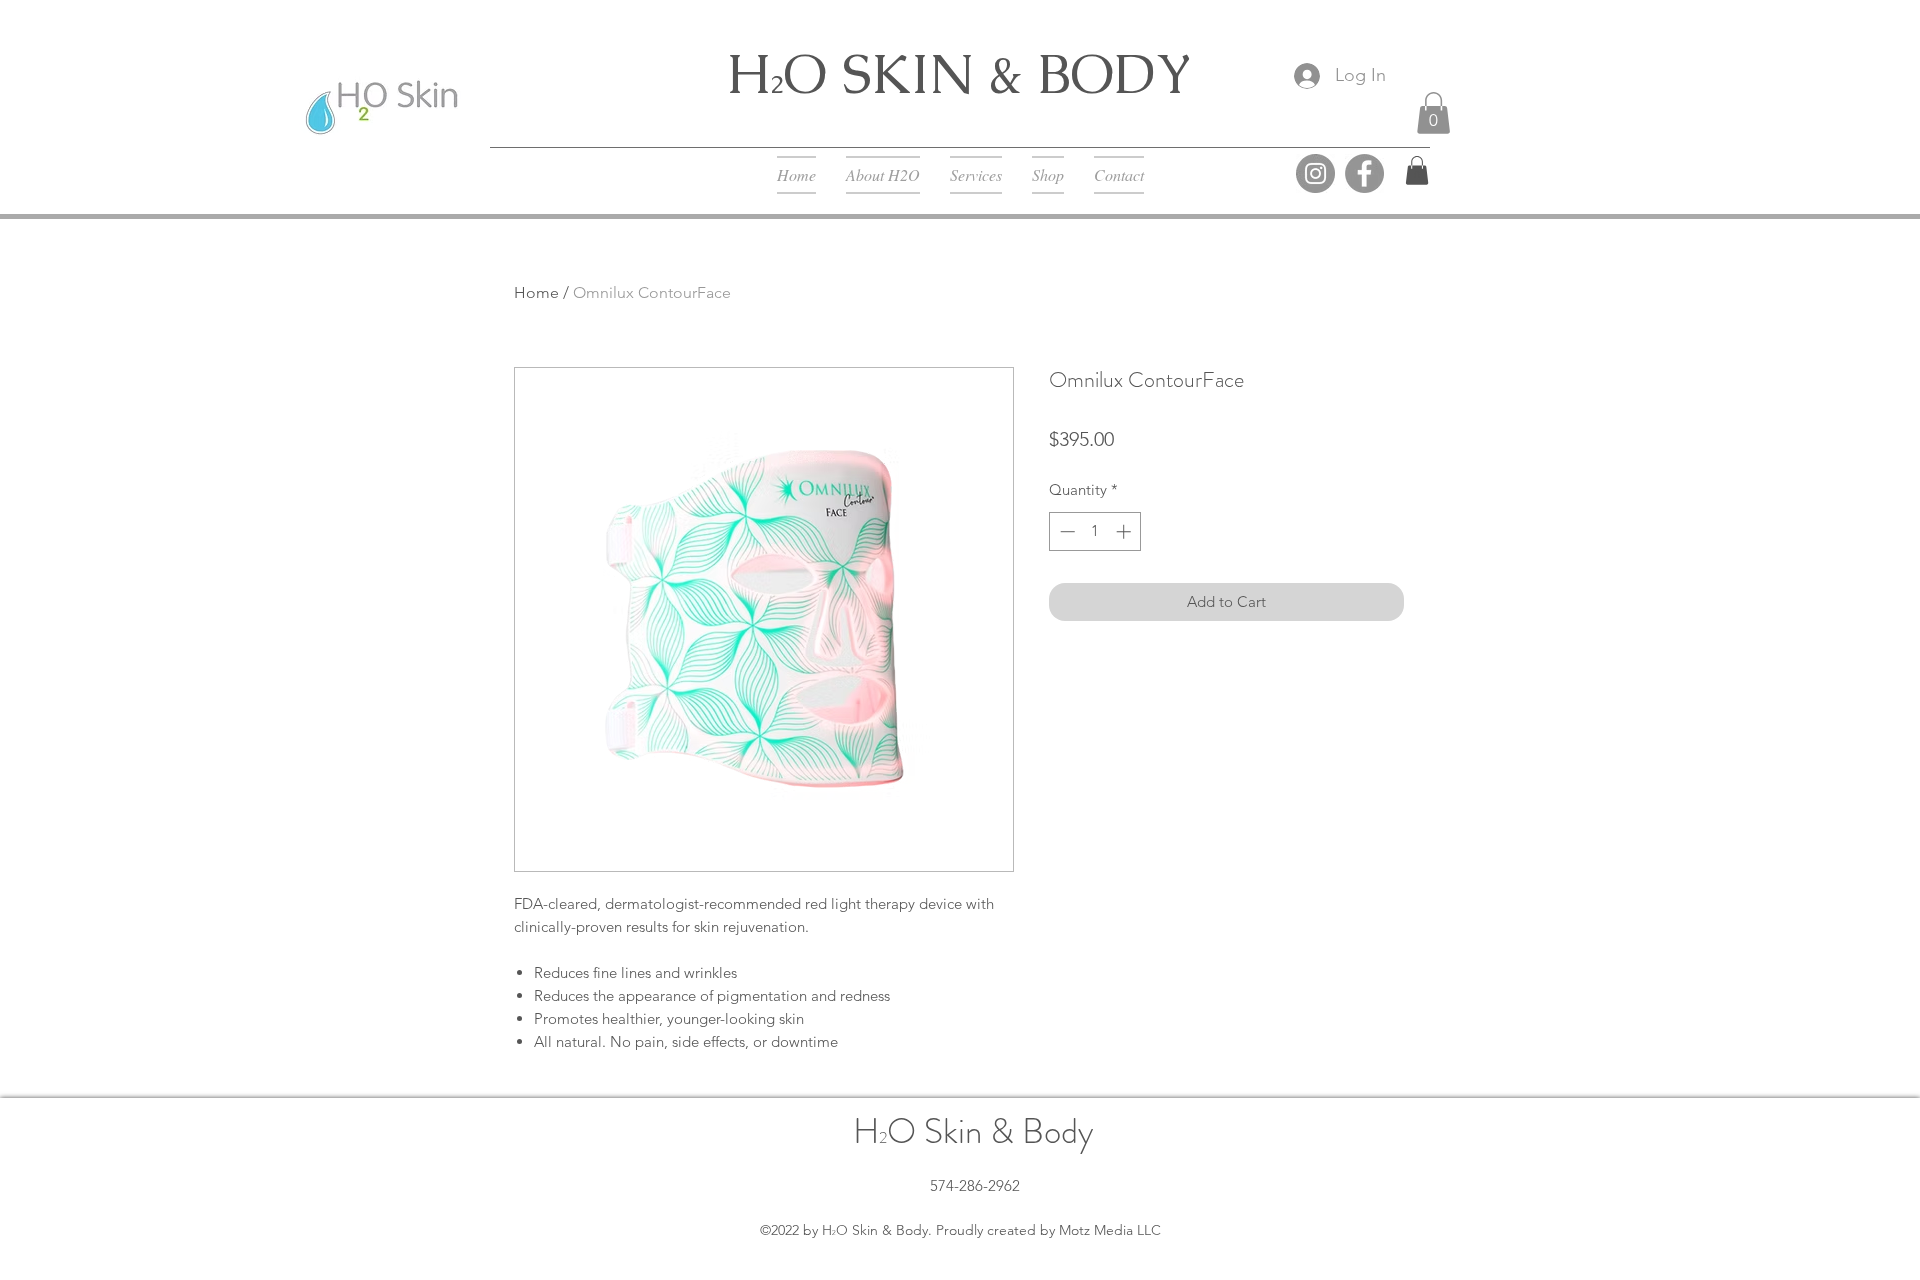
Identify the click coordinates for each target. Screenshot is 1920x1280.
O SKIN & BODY (988, 73)
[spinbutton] (1095, 531)
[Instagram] (1315, 173)
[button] (1433, 113)
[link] (1417, 170)
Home (536, 292)
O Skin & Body (990, 1131)
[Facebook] (1364, 173)
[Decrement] (1065, 531)
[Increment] (1125, 531)
